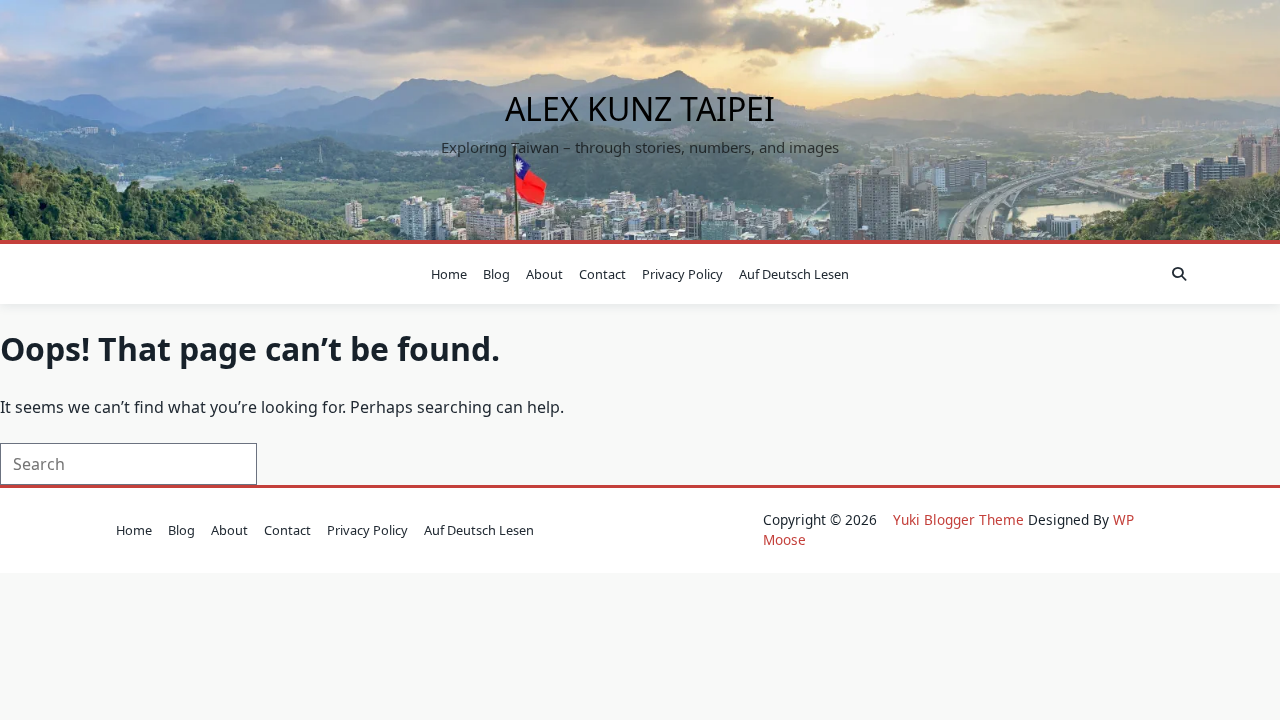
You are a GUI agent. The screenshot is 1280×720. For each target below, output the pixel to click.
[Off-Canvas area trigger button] (103, 274)
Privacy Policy (682, 274)
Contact (602, 274)
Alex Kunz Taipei (640, 108)
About (544, 274)
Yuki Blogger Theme (958, 519)
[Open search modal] (1179, 274)
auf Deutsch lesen (794, 274)
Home (449, 274)
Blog (496, 274)
